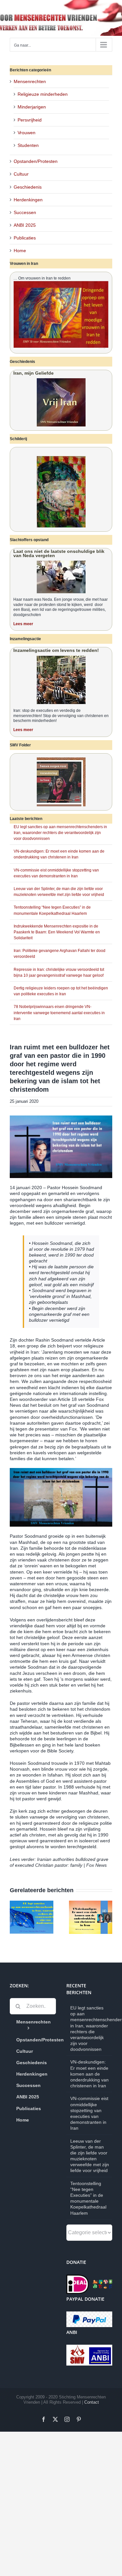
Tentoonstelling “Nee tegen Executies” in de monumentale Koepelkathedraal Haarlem (88, 2198)
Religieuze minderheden (43, 94)
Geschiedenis (28, 187)
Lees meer (23, 624)
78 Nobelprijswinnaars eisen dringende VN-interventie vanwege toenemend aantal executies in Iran (59, 1013)
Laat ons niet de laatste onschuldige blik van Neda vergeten (59, 553)
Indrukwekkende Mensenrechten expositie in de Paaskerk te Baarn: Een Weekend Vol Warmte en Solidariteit (57, 932)
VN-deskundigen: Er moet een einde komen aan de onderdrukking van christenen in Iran (89, 2074)
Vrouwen (27, 133)
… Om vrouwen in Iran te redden (42, 278)
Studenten (28, 145)
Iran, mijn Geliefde (34, 373)
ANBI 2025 (25, 225)
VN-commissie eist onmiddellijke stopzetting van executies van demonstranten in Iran (89, 2113)
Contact (92, 2402)
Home (20, 251)
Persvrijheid (30, 120)
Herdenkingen (28, 200)
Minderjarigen (32, 107)
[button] (15, 1917)
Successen (25, 212)
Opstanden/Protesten (36, 161)
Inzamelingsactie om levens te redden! (56, 650)
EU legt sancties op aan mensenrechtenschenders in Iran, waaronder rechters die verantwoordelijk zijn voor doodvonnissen (60, 833)
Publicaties (25, 238)
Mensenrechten (30, 81)
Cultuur (21, 174)
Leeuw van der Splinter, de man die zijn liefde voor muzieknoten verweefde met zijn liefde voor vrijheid (90, 2156)
